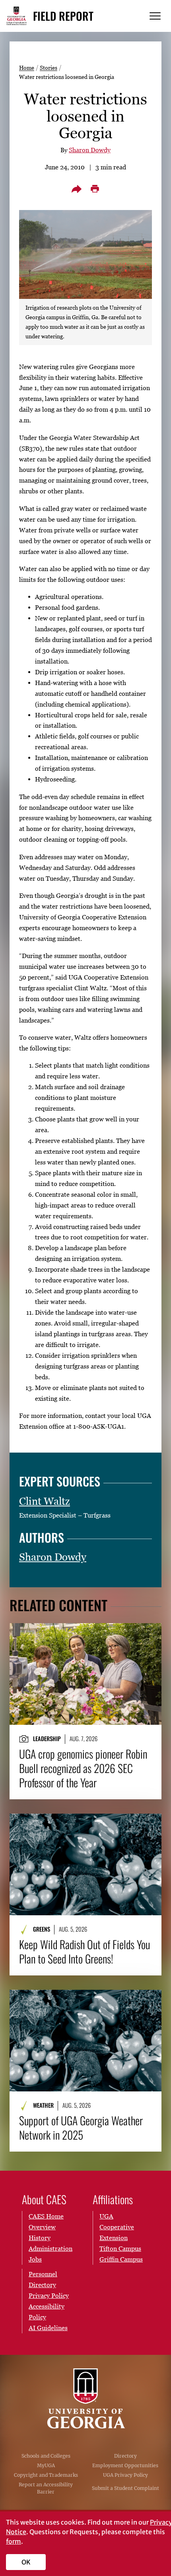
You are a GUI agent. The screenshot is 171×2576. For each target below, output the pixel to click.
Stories (49, 68)
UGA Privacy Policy (125, 2475)
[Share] (76, 189)
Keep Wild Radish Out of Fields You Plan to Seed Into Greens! (85, 1952)
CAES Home (46, 2216)
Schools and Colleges (46, 2456)
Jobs (35, 2259)
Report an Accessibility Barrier (46, 2488)
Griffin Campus (121, 2259)
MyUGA (46, 2465)
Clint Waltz (45, 1501)
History (40, 2238)
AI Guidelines (48, 2328)
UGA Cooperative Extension (117, 2227)
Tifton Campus (120, 2248)
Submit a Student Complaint (125, 2488)
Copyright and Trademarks (46, 2475)
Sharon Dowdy (90, 150)
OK (26, 2562)
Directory (125, 2456)
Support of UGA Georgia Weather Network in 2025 (81, 2128)
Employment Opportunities (125, 2465)
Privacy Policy (49, 2295)
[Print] (95, 189)
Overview (42, 2227)
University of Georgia (85, 2398)
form (14, 2541)
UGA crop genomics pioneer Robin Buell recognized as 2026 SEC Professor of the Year (83, 1768)
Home (27, 68)
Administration (51, 2248)
